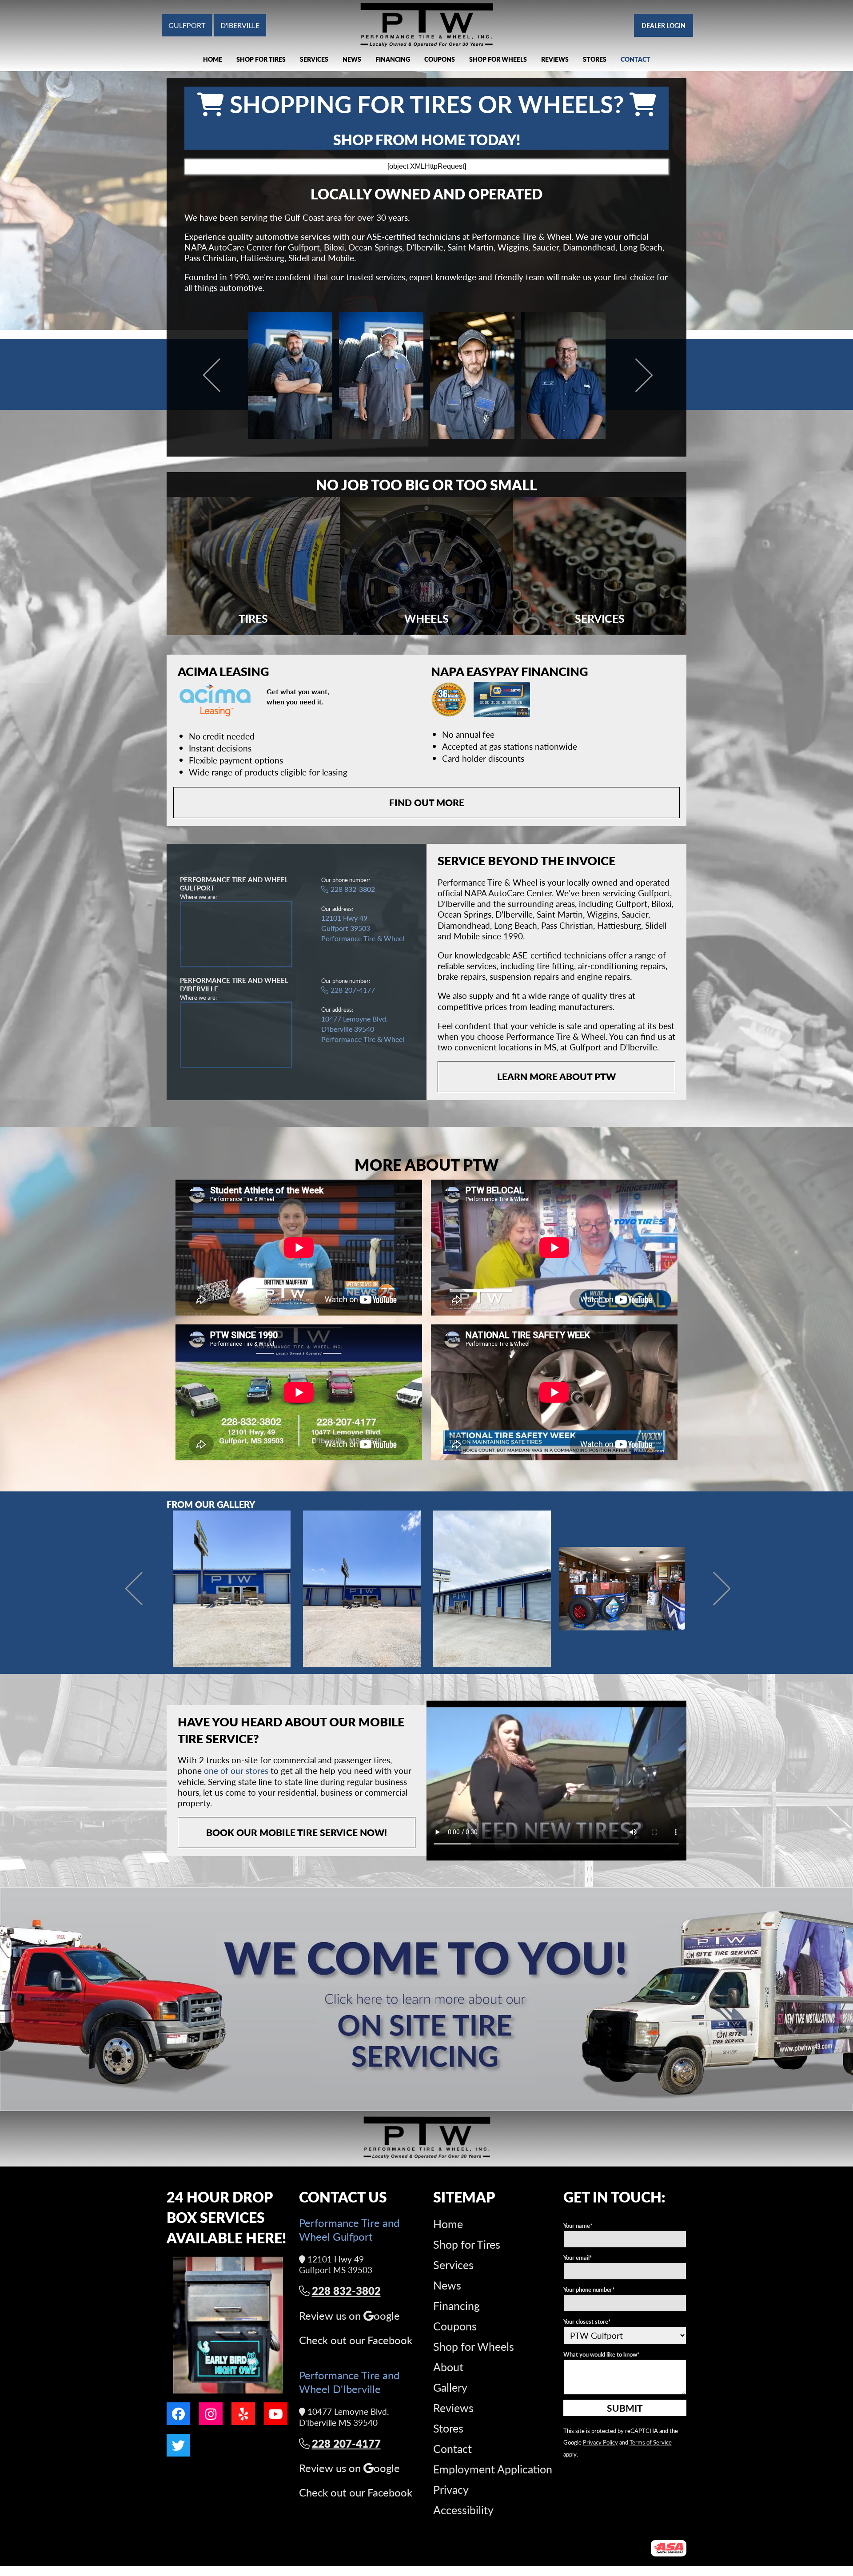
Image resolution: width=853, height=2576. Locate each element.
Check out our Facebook (356, 2340)
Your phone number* (589, 2289)
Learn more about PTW (556, 1076)
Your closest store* (587, 2321)
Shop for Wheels (498, 59)
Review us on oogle (349, 2316)
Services (314, 59)
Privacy (451, 2489)
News (352, 59)
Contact (636, 59)
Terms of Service (651, 2442)
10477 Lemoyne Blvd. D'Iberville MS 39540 (344, 2417)
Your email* (578, 2257)
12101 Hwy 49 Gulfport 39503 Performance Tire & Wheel (363, 928)
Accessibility (463, 2510)
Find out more (427, 802)
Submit (625, 2408)
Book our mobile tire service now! (297, 1832)
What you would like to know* (602, 2354)
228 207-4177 (353, 990)
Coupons (440, 59)
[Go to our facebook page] (178, 2414)
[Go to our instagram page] (211, 2414)
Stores (595, 59)
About (448, 2367)
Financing (393, 59)
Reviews (555, 59)
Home (213, 59)
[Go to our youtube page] (276, 2414)
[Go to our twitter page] (178, 2445)
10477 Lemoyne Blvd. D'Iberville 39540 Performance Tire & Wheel (363, 1029)
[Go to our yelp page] (243, 2414)
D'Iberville (240, 25)
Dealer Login (664, 25)
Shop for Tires (261, 59)
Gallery (450, 2387)
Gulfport (187, 25)
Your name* (578, 2225)
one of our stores (236, 1771)
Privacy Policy (600, 2442)
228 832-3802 (353, 889)
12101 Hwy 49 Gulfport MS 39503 (336, 2265)
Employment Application (493, 2469)
